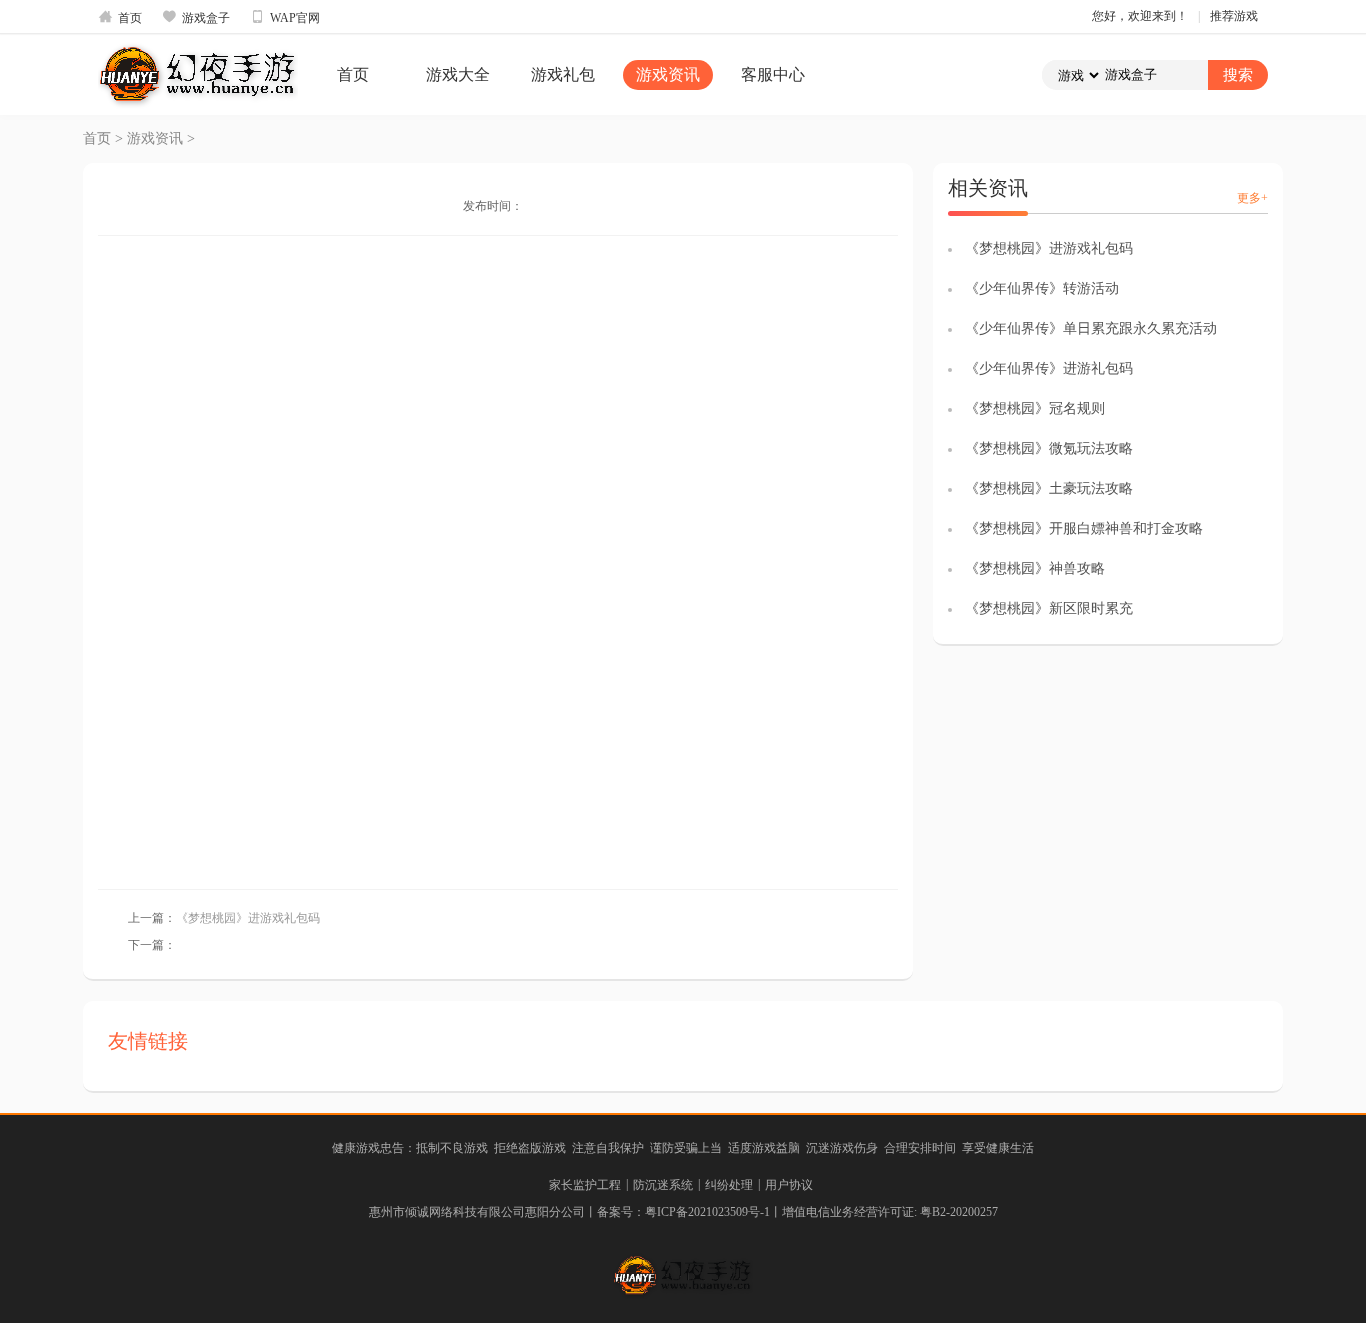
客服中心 (773, 74)
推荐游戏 (1234, 16)
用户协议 (789, 1185)
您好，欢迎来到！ (1140, 16)
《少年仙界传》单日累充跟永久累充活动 (1091, 328)
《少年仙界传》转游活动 (1042, 288)
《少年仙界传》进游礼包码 (1049, 368)
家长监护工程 (585, 1185)
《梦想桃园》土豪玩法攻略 (1049, 488)
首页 (120, 17)
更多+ (1252, 198)
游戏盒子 (196, 17)
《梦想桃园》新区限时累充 (1049, 608)
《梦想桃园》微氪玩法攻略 (1049, 448)
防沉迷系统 (663, 1185)
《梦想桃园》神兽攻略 (1035, 568)
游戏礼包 (563, 74)
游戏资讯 (668, 74)
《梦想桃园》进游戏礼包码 (248, 918)
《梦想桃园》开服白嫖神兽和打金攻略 (1084, 528)
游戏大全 (458, 74)
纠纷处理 (729, 1185)
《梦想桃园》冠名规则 (1035, 408)
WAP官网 (285, 17)
